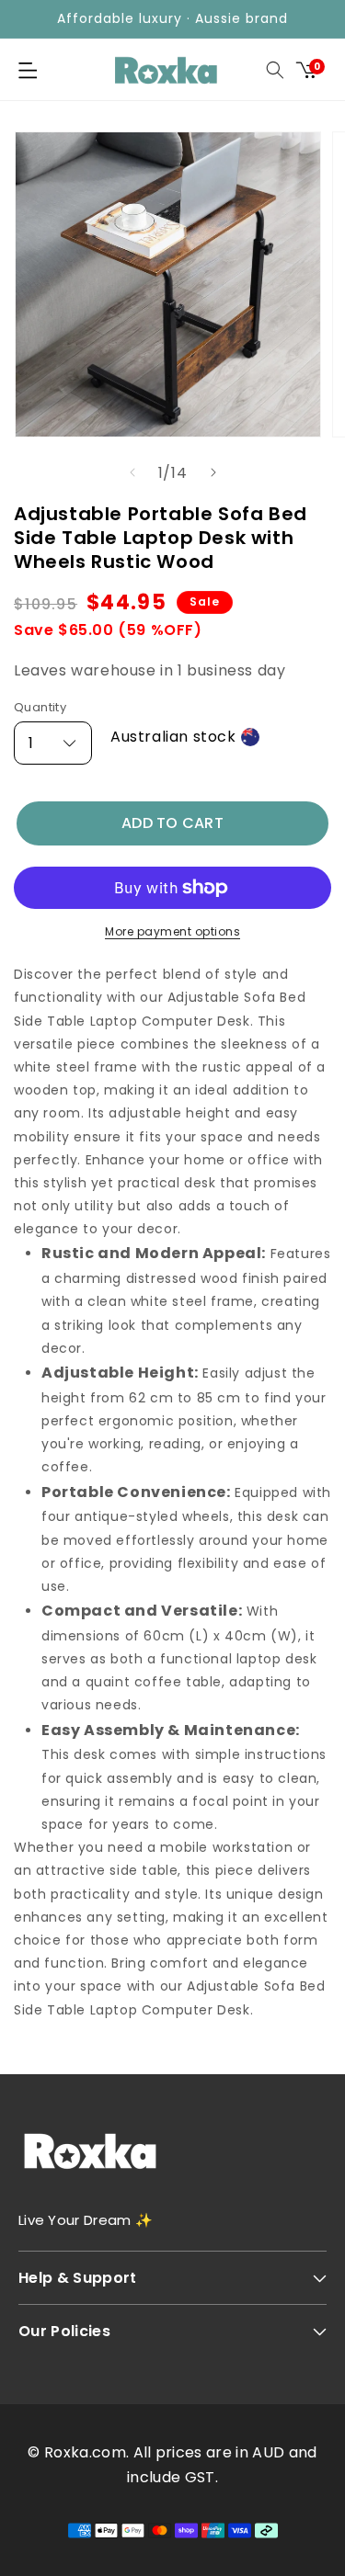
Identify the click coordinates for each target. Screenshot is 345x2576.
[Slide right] (213, 472)
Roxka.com (85, 2452)
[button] (28, 70)
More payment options (172, 931)
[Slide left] (132, 472)
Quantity (40, 707)
